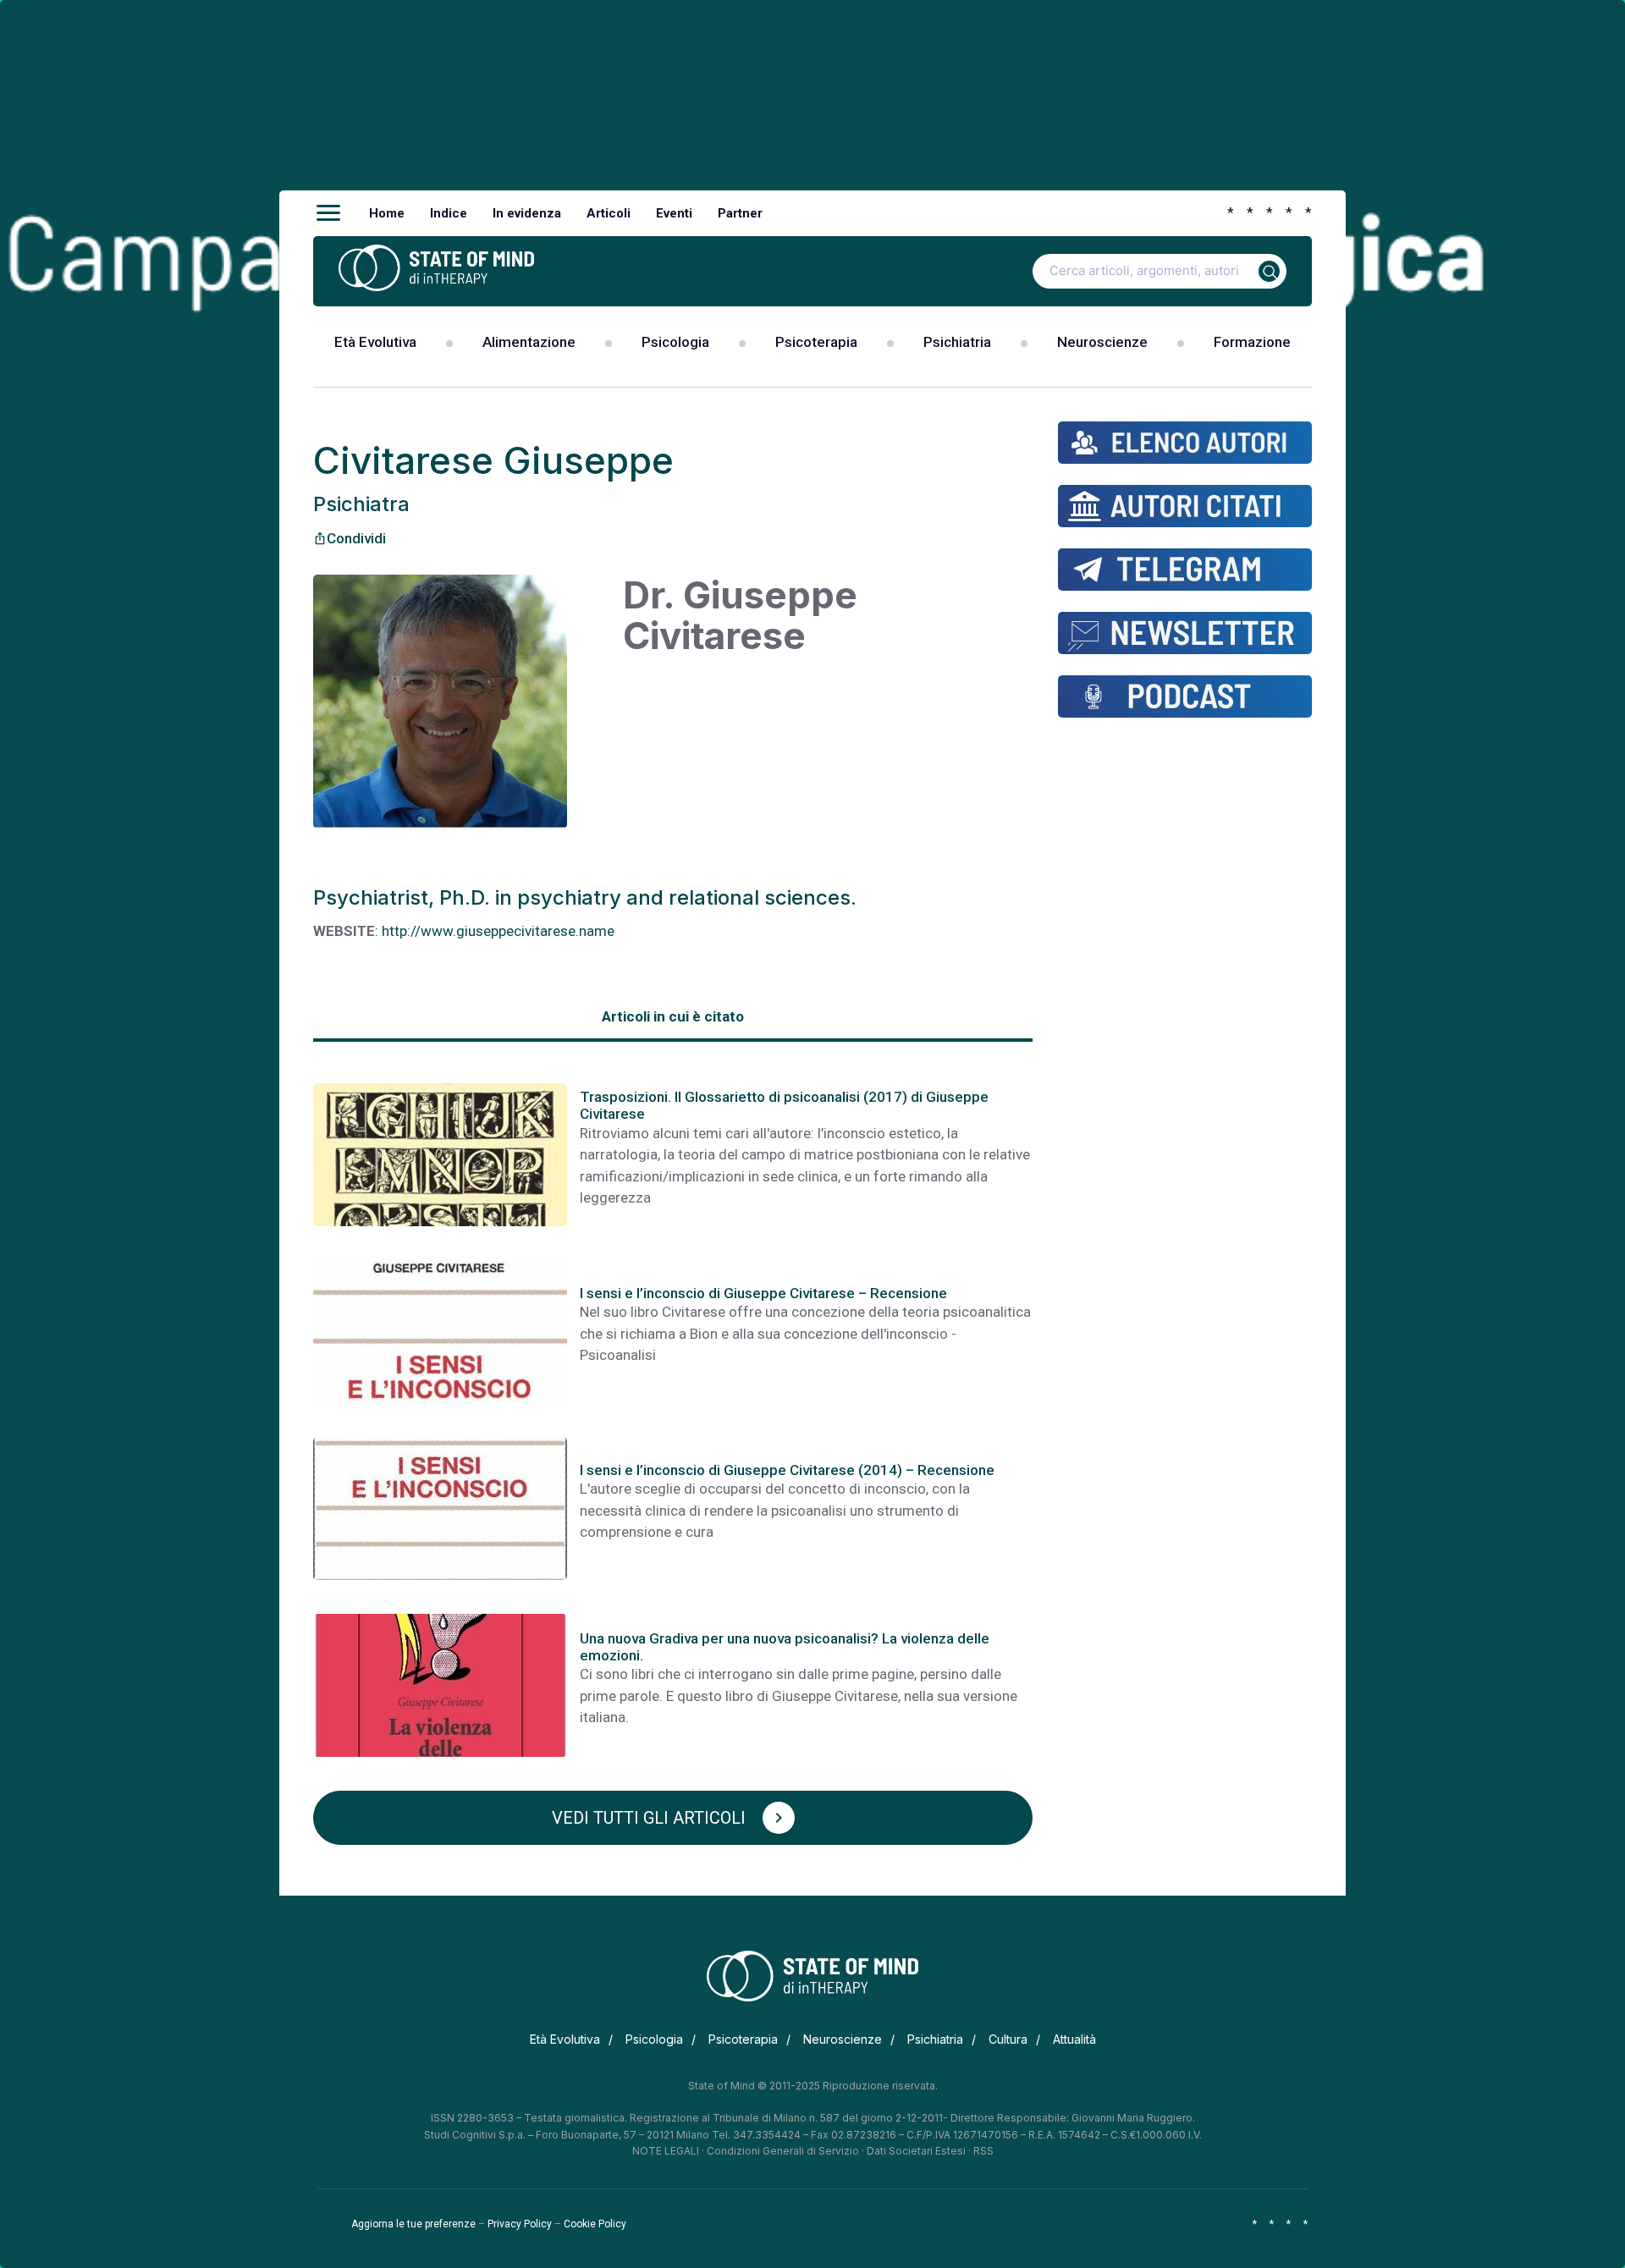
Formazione (1252, 342)
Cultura (1008, 2039)
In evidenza (527, 213)
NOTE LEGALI (666, 2151)
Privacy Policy (520, 2224)
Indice (449, 213)
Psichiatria (957, 342)
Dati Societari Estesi (916, 2151)
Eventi (674, 213)
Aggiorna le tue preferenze (413, 2224)
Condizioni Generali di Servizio (783, 2151)
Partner (740, 213)
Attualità (1074, 2039)
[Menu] (328, 213)
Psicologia (675, 342)
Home (387, 213)
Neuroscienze (1102, 342)
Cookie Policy (595, 2224)
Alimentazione (529, 342)
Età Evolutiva (375, 342)
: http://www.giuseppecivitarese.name (495, 931)
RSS (983, 2151)
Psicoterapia (816, 342)
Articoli (609, 213)
